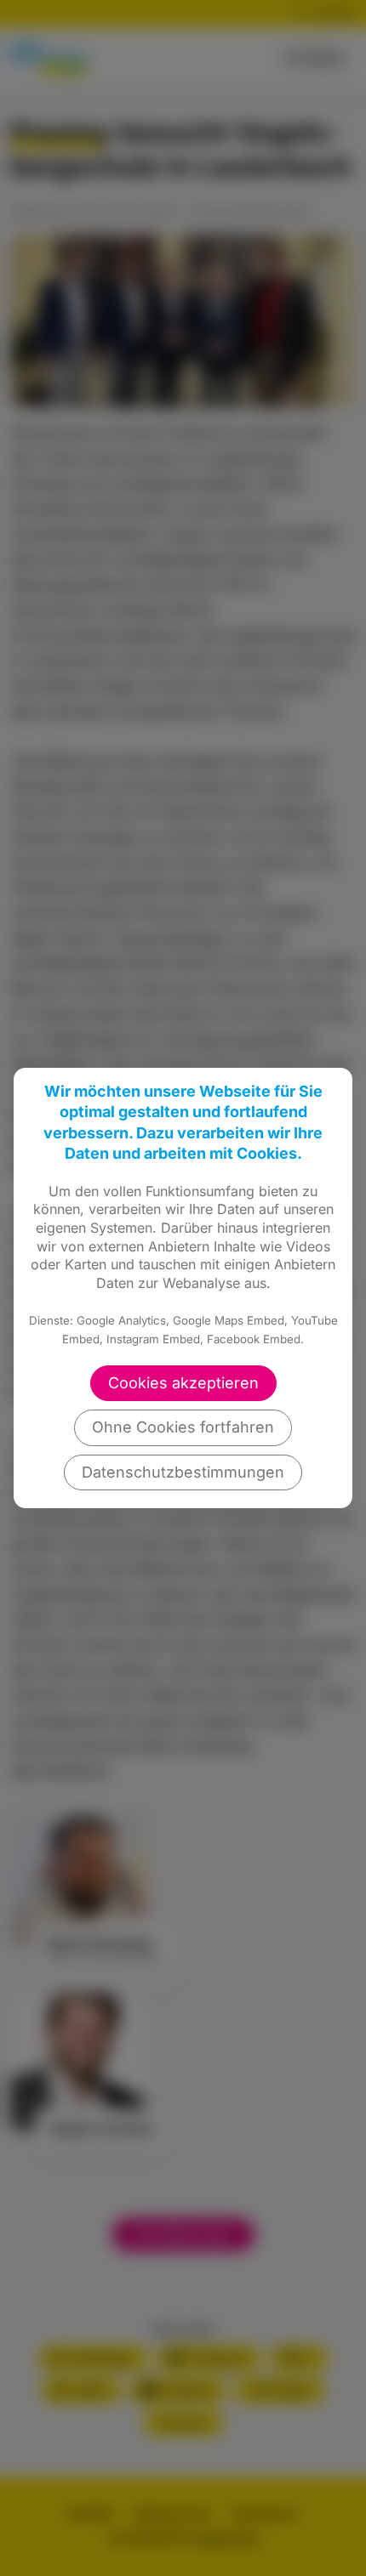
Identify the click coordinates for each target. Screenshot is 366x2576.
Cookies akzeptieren (183, 1383)
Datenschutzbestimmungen (183, 1472)
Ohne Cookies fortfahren (183, 1427)
